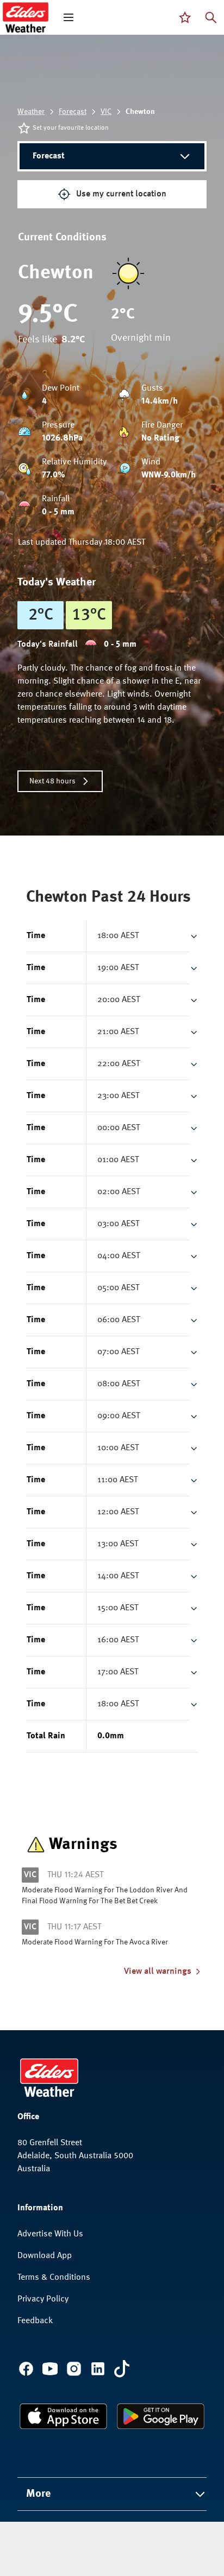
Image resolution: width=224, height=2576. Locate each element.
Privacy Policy (43, 2299)
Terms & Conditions (54, 2278)
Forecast (73, 112)
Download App (45, 2256)
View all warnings (158, 1972)
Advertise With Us (50, 2234)
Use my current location (121, 194)
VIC (106, 112)
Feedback (35, 2321)
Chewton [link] (140, 112)
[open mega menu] (69, 17)
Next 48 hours (52, 781)
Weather (31, 112)
